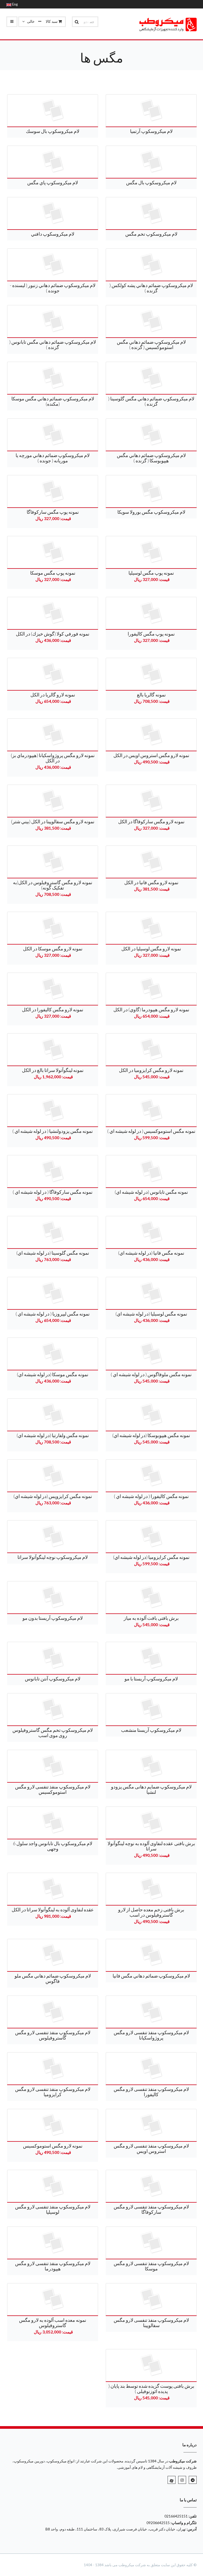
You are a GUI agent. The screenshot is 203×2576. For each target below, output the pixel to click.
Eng (15, 4)
